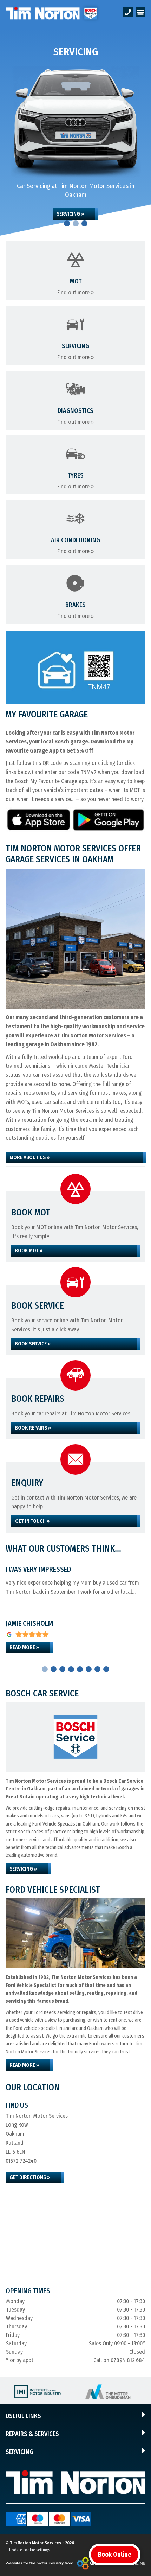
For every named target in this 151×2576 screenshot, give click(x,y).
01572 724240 (21, 2161)
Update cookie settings (29, 2550)
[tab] (67, 223)
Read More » (24, 1647)
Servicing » (70, 214)
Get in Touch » (32, 1521)
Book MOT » (29, 1251)
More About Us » (29, 1157)
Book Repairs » (33, 1428)
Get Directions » (30, 2177)
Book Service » (33, 1344)
